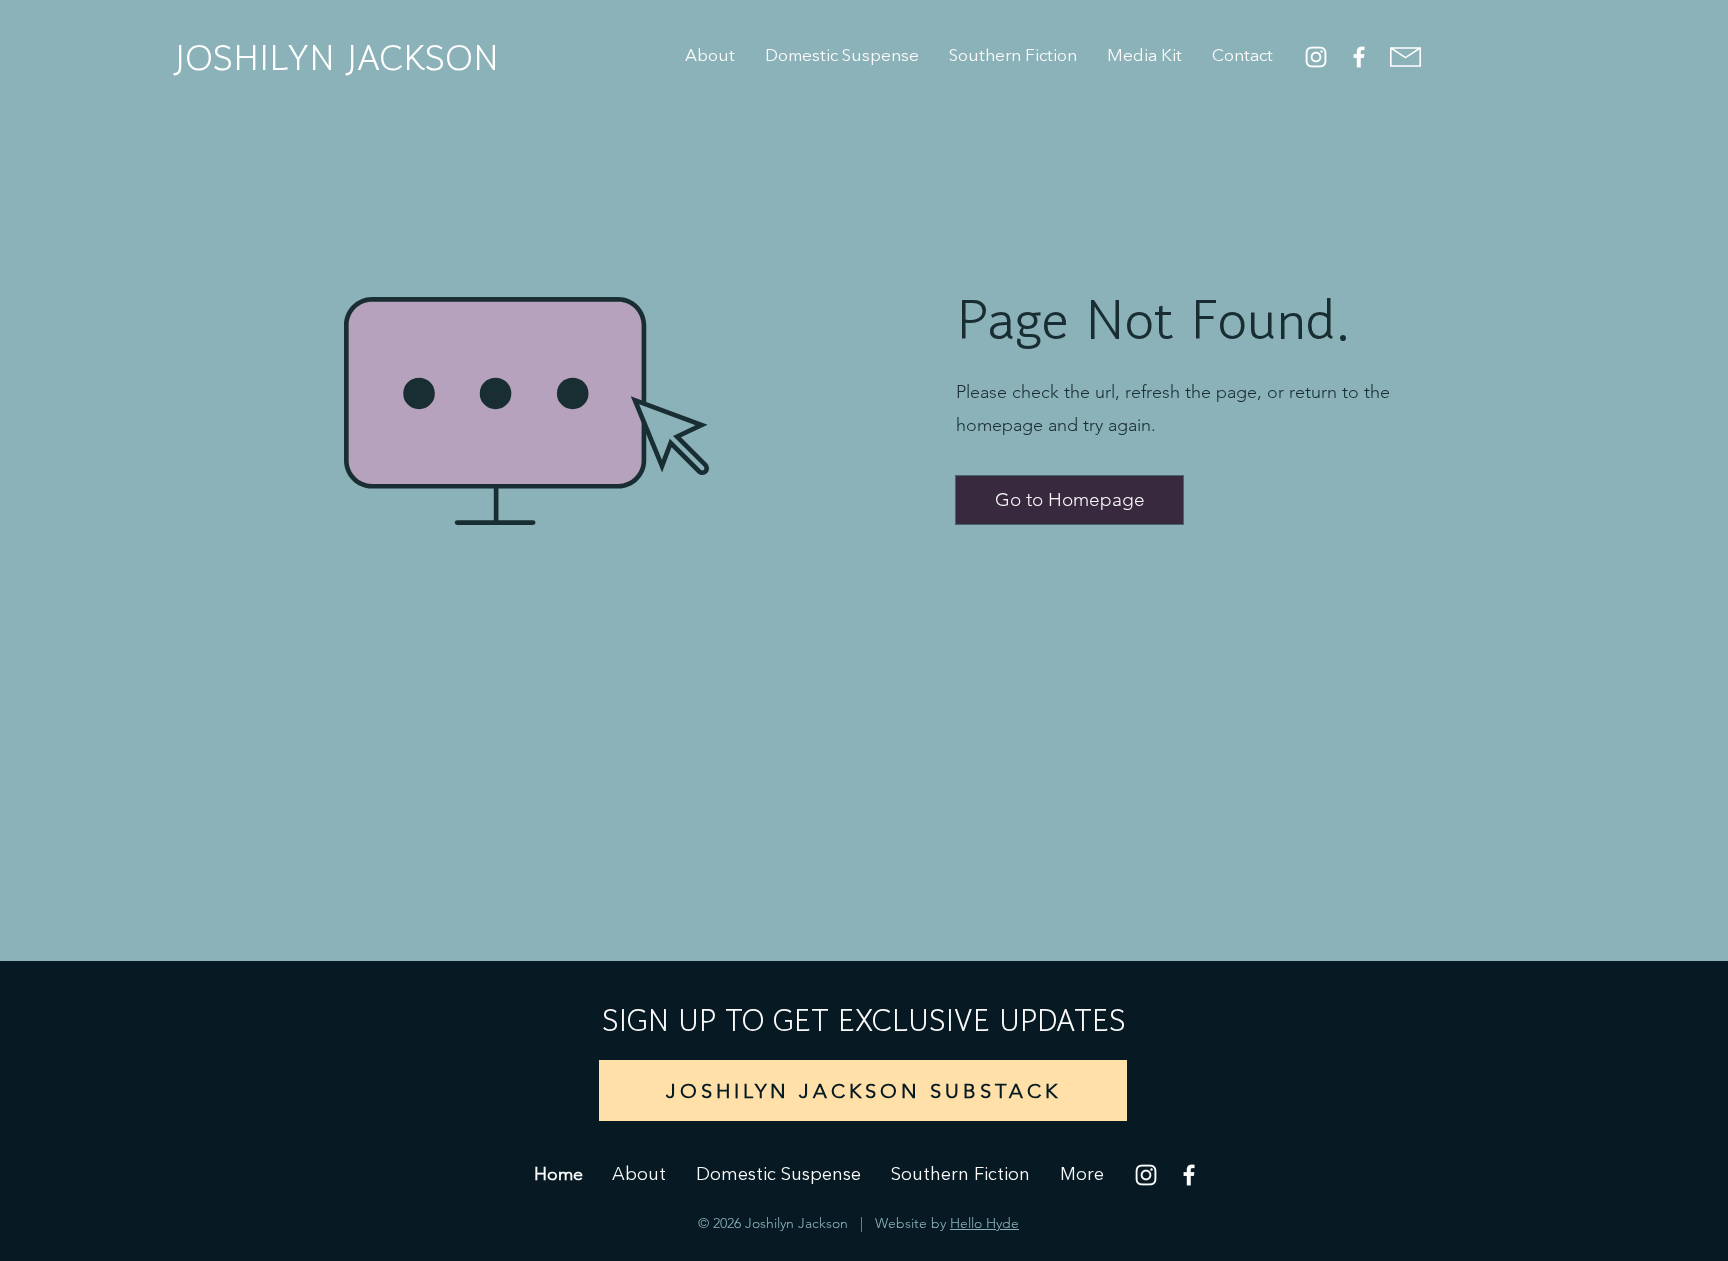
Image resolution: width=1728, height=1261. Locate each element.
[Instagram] (1316, 57)
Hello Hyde (984, 1223)
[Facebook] (1359, 57)
